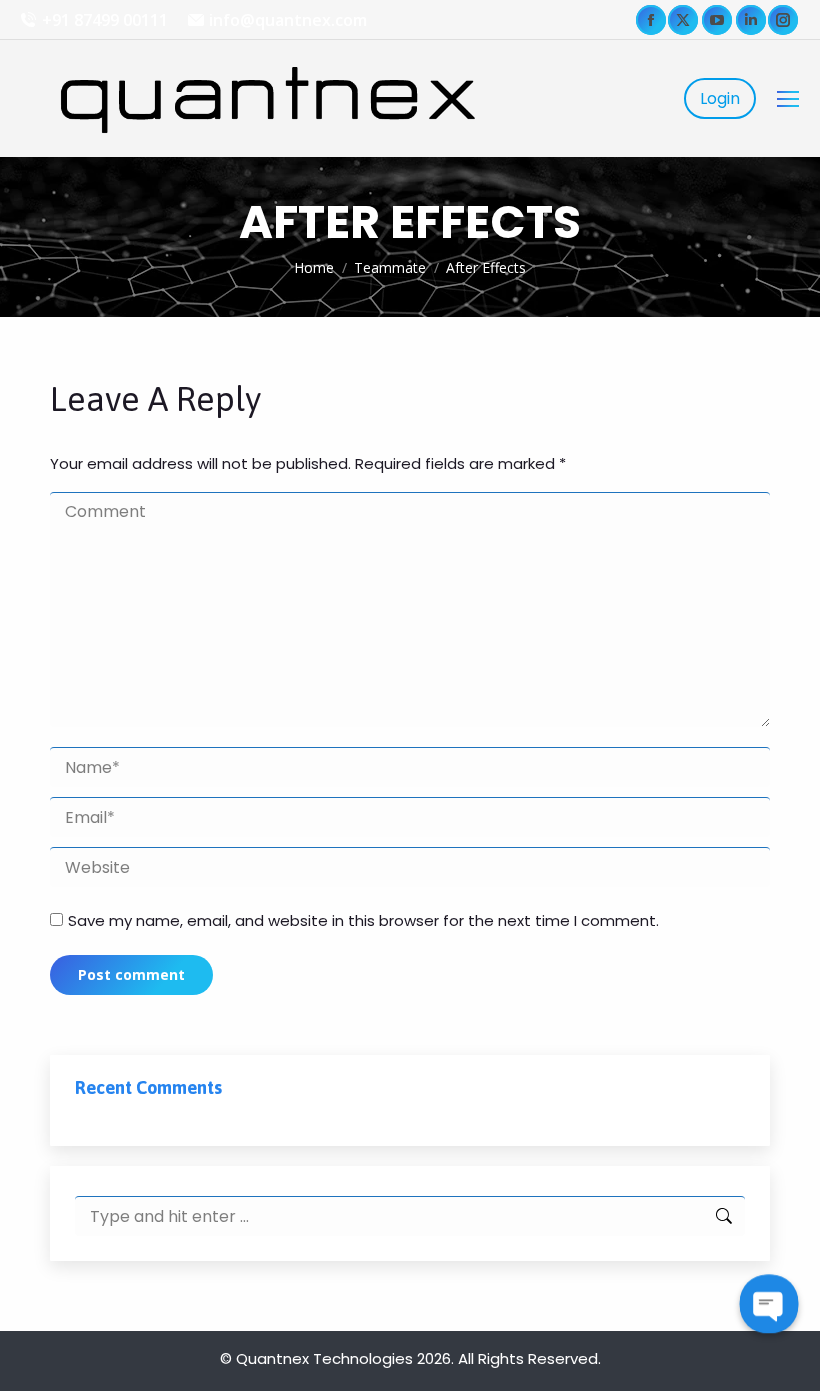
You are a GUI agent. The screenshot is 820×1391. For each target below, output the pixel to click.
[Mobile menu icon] (788, 99)
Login (720, 98)
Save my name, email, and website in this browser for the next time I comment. (363, 920)
